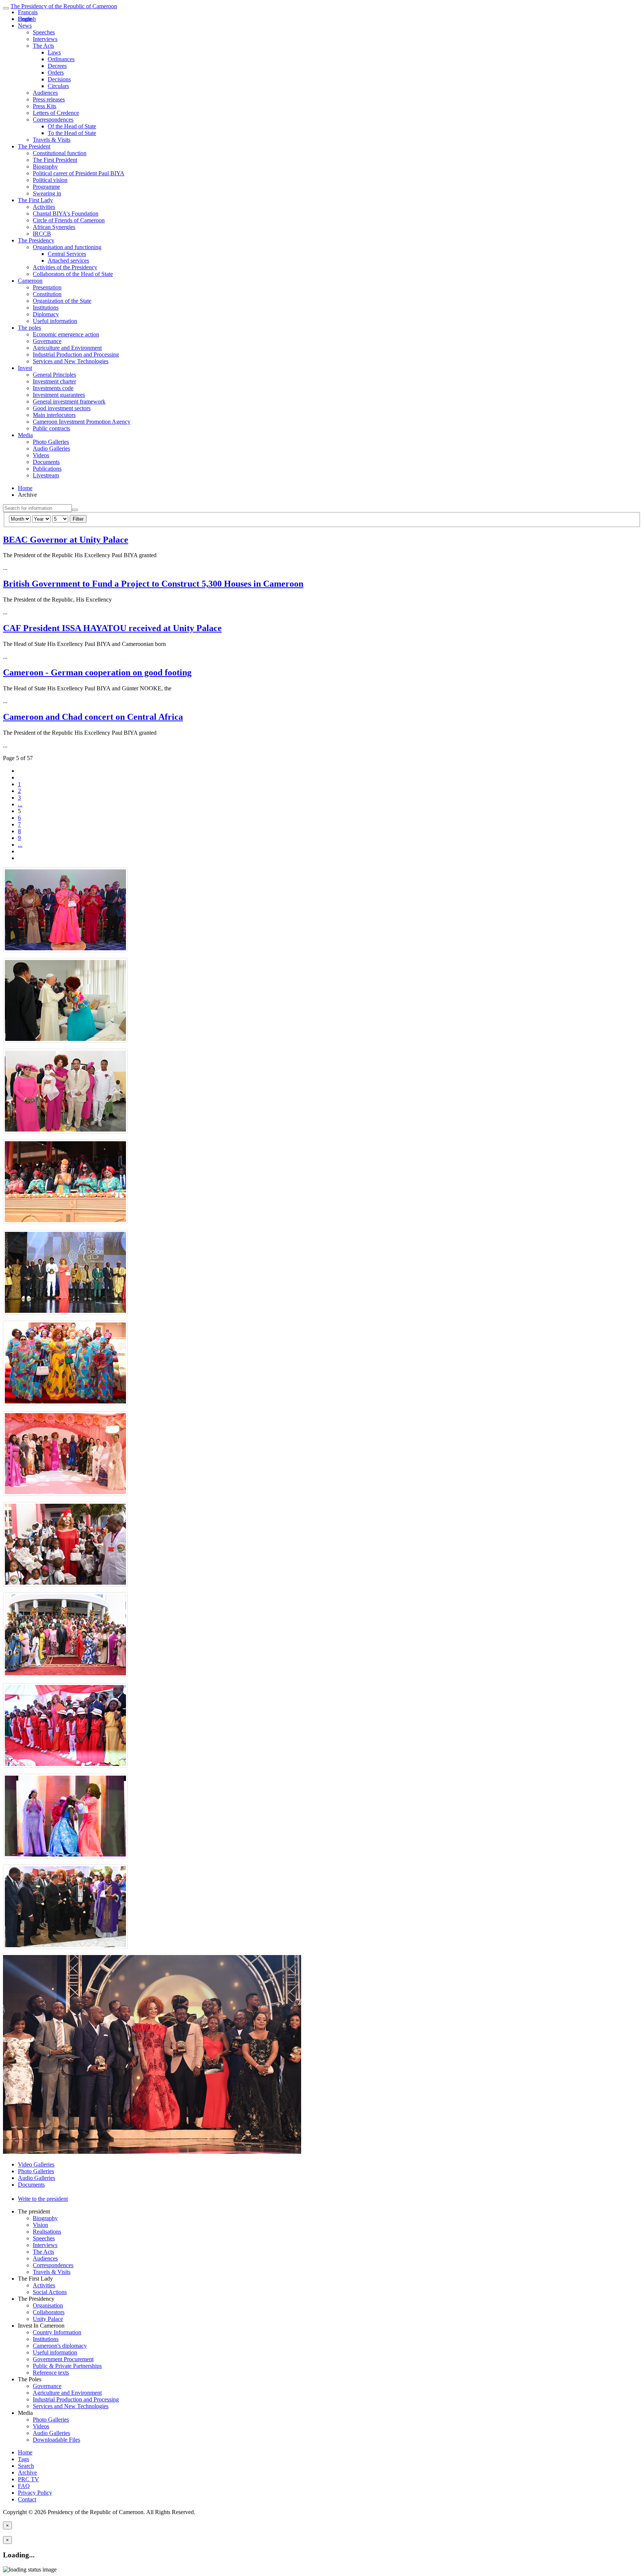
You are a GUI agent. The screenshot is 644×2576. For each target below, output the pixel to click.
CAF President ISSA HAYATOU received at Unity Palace (112, 628)
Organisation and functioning (67, 247)
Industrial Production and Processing (76, 354)
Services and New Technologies (71, 361)
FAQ (24, 2486)
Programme (46, 187)
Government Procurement (63, 2359)
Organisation (48, 2305)
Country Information (57, 2332)
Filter (78, 519)
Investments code (53, 388)
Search (26, 2466)
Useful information (55, 321)
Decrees (57, 66)
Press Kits (45, 106)
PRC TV (29, 2479)
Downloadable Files (56, 2440)
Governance (47, 341)
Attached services (68, 261)
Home (25, 488)
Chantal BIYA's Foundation (66, 214)
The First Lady (35, 200)
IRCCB (42, 234)
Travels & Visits (52, 140)
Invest (25, 368)
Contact (27, 2499)
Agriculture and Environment (67, 348)
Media (25, 435)
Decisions (59, 79)
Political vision (50, 180)
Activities (44, 207)
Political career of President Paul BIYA (79, 173)
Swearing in (47, 193)
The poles (29, 328)
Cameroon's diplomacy (60, 2346)
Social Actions (50, 2292)
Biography (45, 167)
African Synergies (54, 227)
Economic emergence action (66, 334)
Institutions (46, 308)
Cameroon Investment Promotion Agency (82, 422)
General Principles (54, 375)
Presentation (47, 287)
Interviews (45, 39)
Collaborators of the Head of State (73, 274)
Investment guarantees (59, 395)
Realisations (47, 2232)
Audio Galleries (51, 448)
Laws (54, 52)
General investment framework (69, 401)
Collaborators (49, 2312)
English (27, 19)
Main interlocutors (54, 415)
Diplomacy (46, 314)
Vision (40, 2225)
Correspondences (53, 120)
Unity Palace (48, 2319)
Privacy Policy (35, 2493)
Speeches (44, 32)
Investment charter (54, 381)
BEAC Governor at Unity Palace (66, 540)
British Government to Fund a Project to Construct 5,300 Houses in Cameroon (153, 584)
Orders (56, 73)
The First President (55, 160)
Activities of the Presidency (65, 267)
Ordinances (61, 59)
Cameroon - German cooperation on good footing (97, 672)
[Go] (75, 510)
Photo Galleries (51, 442)
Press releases (49, 99)
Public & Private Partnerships (67, 2366)
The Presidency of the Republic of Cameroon (64, 6)
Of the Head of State (72, 126)
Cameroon (30, 281)
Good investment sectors (62, 408)
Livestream (46, 475)
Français (28, 12)
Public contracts (51, 428)
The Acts (43, 46)
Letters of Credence (56, 113)
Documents (46, 462)
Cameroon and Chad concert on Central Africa (93, 717)
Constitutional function (60, 153)
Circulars (58, 86)
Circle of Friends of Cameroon (69, 220)
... (20, 804)
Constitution (47, 294)
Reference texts (51, 2373)
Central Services (67, 254)
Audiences (45, 93)
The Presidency (36, 240)
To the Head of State (72, 133)
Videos (41, 455)
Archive (27, 2473)
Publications (47, 469)
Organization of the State (62, 301)
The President (34, 146)
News (25, 26)
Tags (23, 2459)
